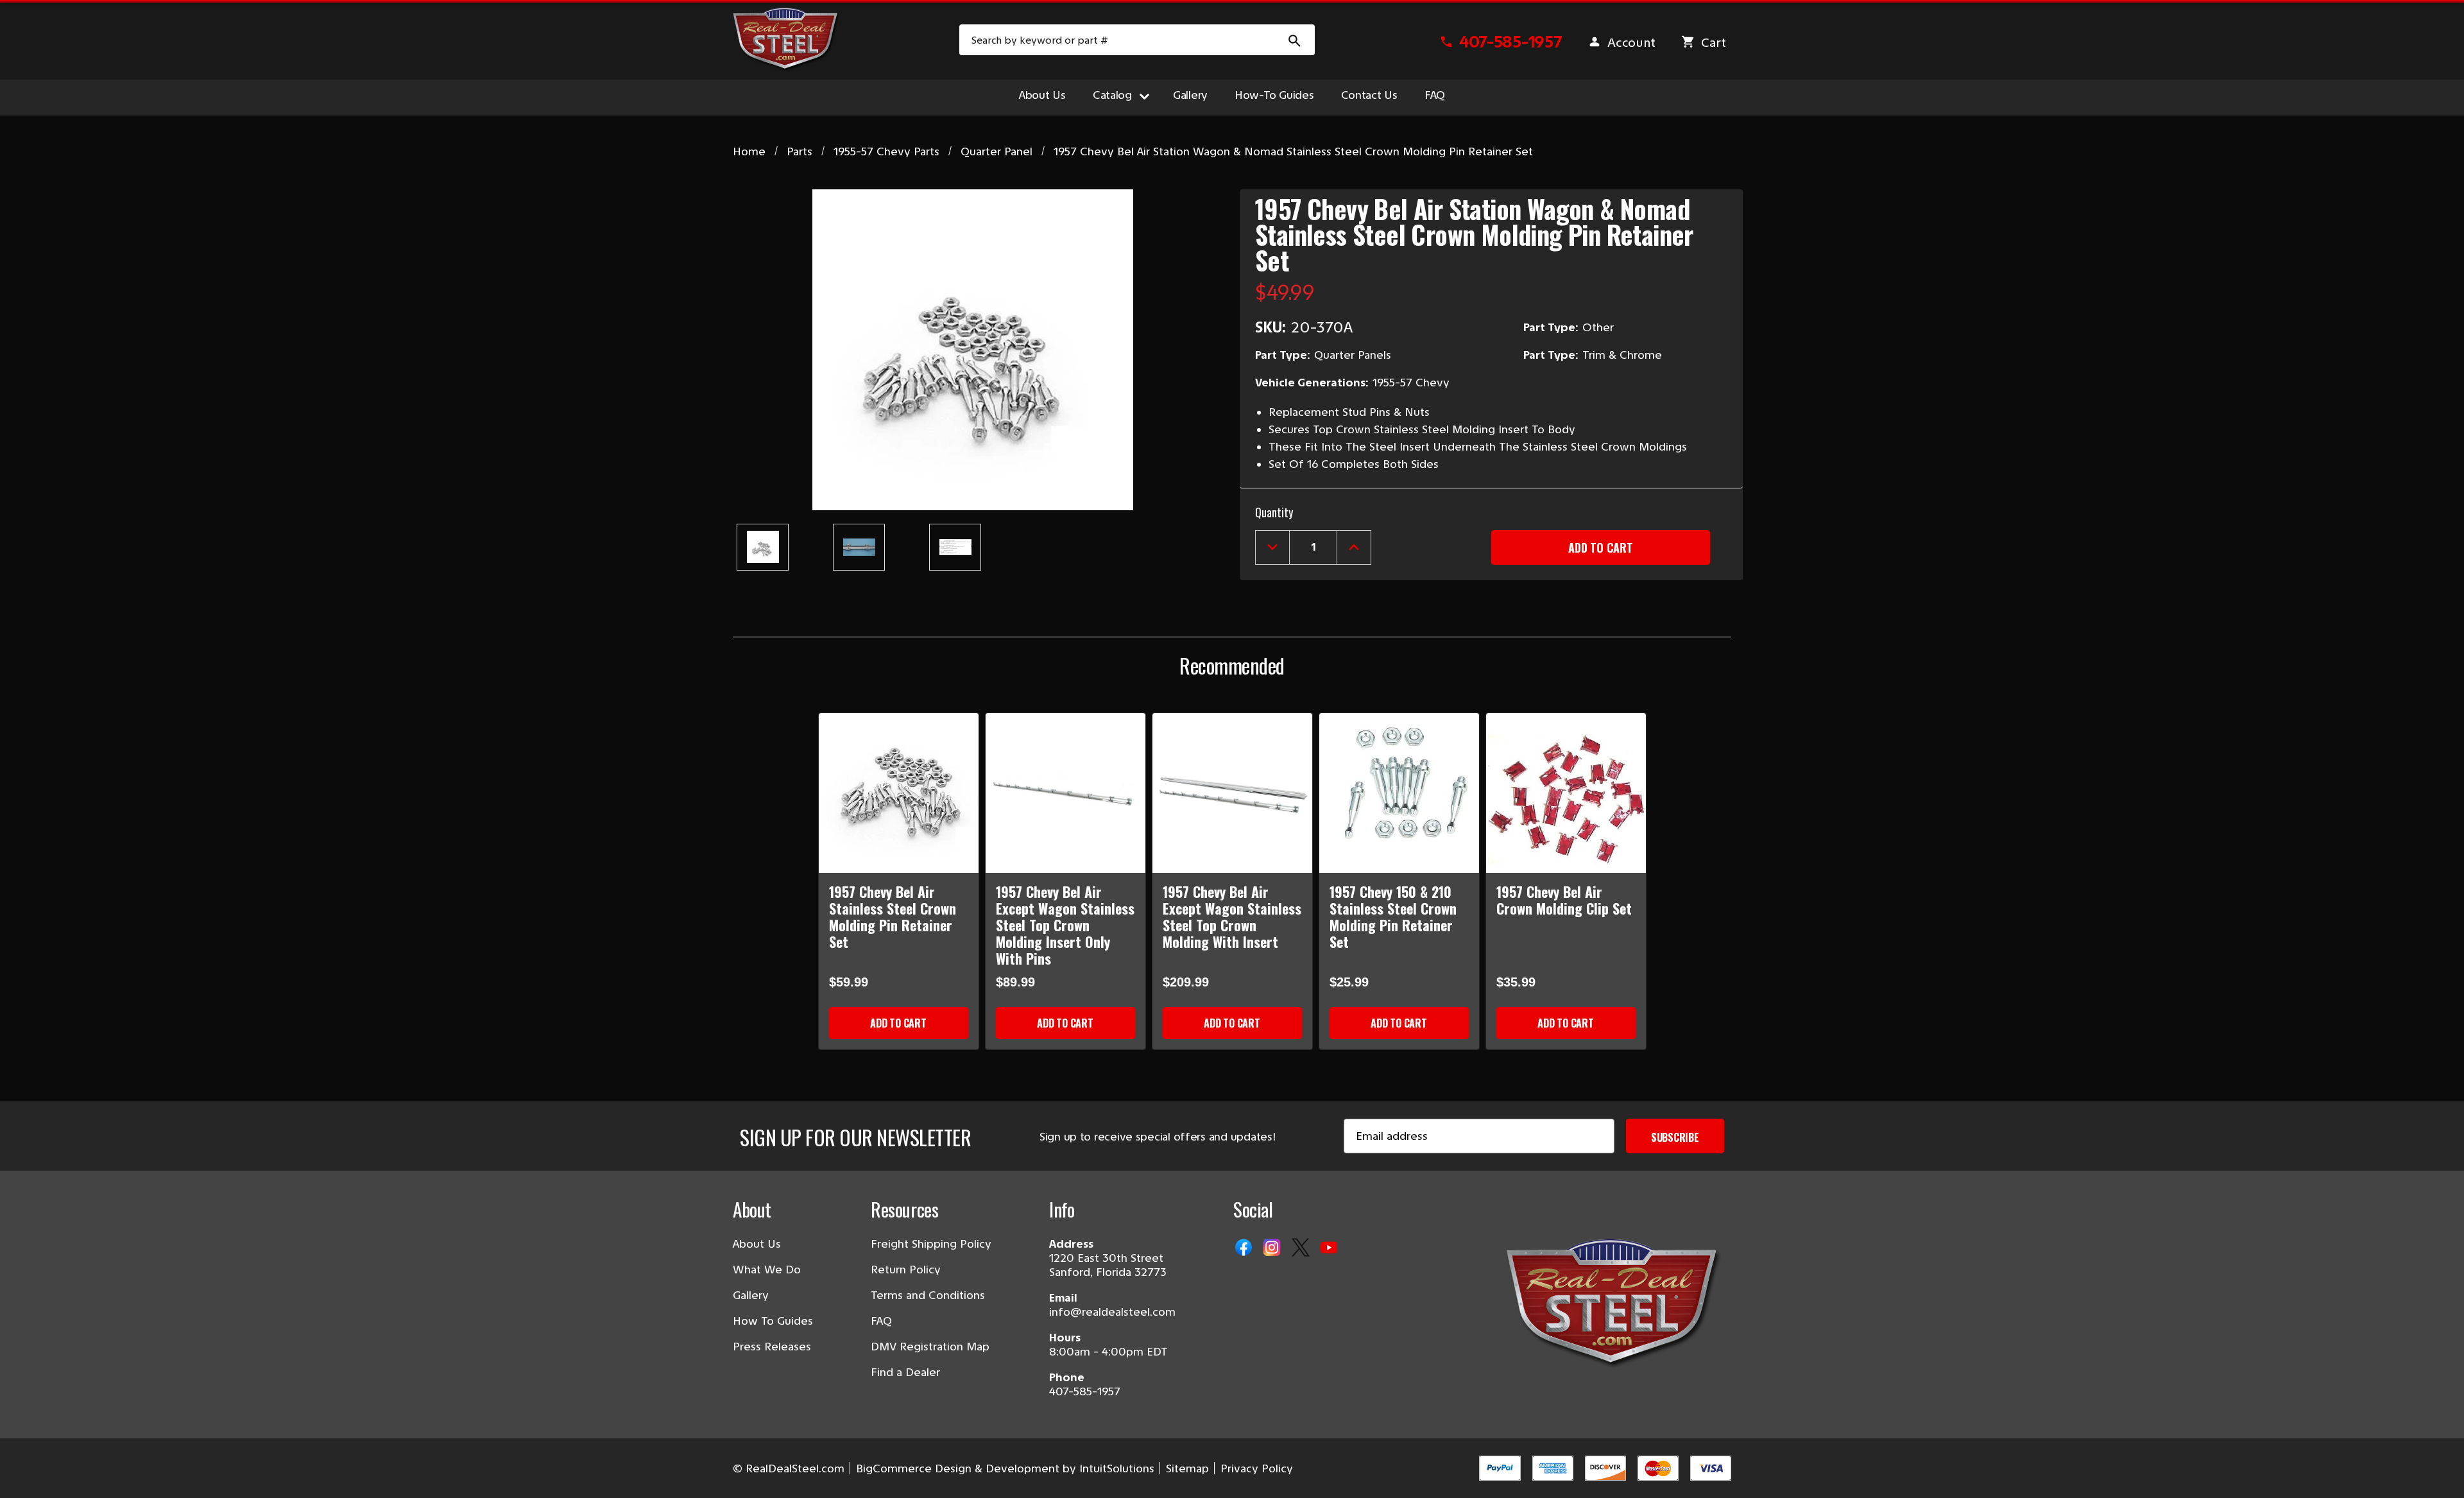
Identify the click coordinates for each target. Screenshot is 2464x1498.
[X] (1302, 1248)
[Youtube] (1330, 1248)
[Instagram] (1273, 1248)
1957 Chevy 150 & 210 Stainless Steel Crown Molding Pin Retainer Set (1393, 917)
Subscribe (1675, 1137)
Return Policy (906, 1270)
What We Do (767, 1270)
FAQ (1435, 95)
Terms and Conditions (928, 1295)
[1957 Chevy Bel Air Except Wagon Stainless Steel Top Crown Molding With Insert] (1232, 793)
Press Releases (772, 1347)
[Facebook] (1245, 1248)
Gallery (1190, 95)
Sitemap (1187, 1468)
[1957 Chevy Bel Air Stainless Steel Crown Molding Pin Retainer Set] (899, 793)
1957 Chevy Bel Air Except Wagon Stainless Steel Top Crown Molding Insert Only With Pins (1065, 925)
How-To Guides (1274, 95)
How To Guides (773, 1321)
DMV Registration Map (930, 1347)
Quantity (1274, 512)
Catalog (1112, 95)
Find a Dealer (905, 1372)
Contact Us (1369, 95)
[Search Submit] (1295, 40)
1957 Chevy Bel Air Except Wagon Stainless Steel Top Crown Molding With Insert (1232, 917)
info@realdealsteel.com (1112, 1312)
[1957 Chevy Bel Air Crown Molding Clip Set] (1566, 793)
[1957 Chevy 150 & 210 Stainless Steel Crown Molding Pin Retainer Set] (1399, 793)
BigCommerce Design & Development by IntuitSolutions (1005, 1468)
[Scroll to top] (26, 1472)
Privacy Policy (1257, 1468)
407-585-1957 (1085, 1391)
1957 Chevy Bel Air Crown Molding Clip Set (1564, 900)
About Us (1042, 95)
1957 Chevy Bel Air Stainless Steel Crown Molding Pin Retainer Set (893, 917)
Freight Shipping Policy (931, 1244)
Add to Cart (898, 1023)
